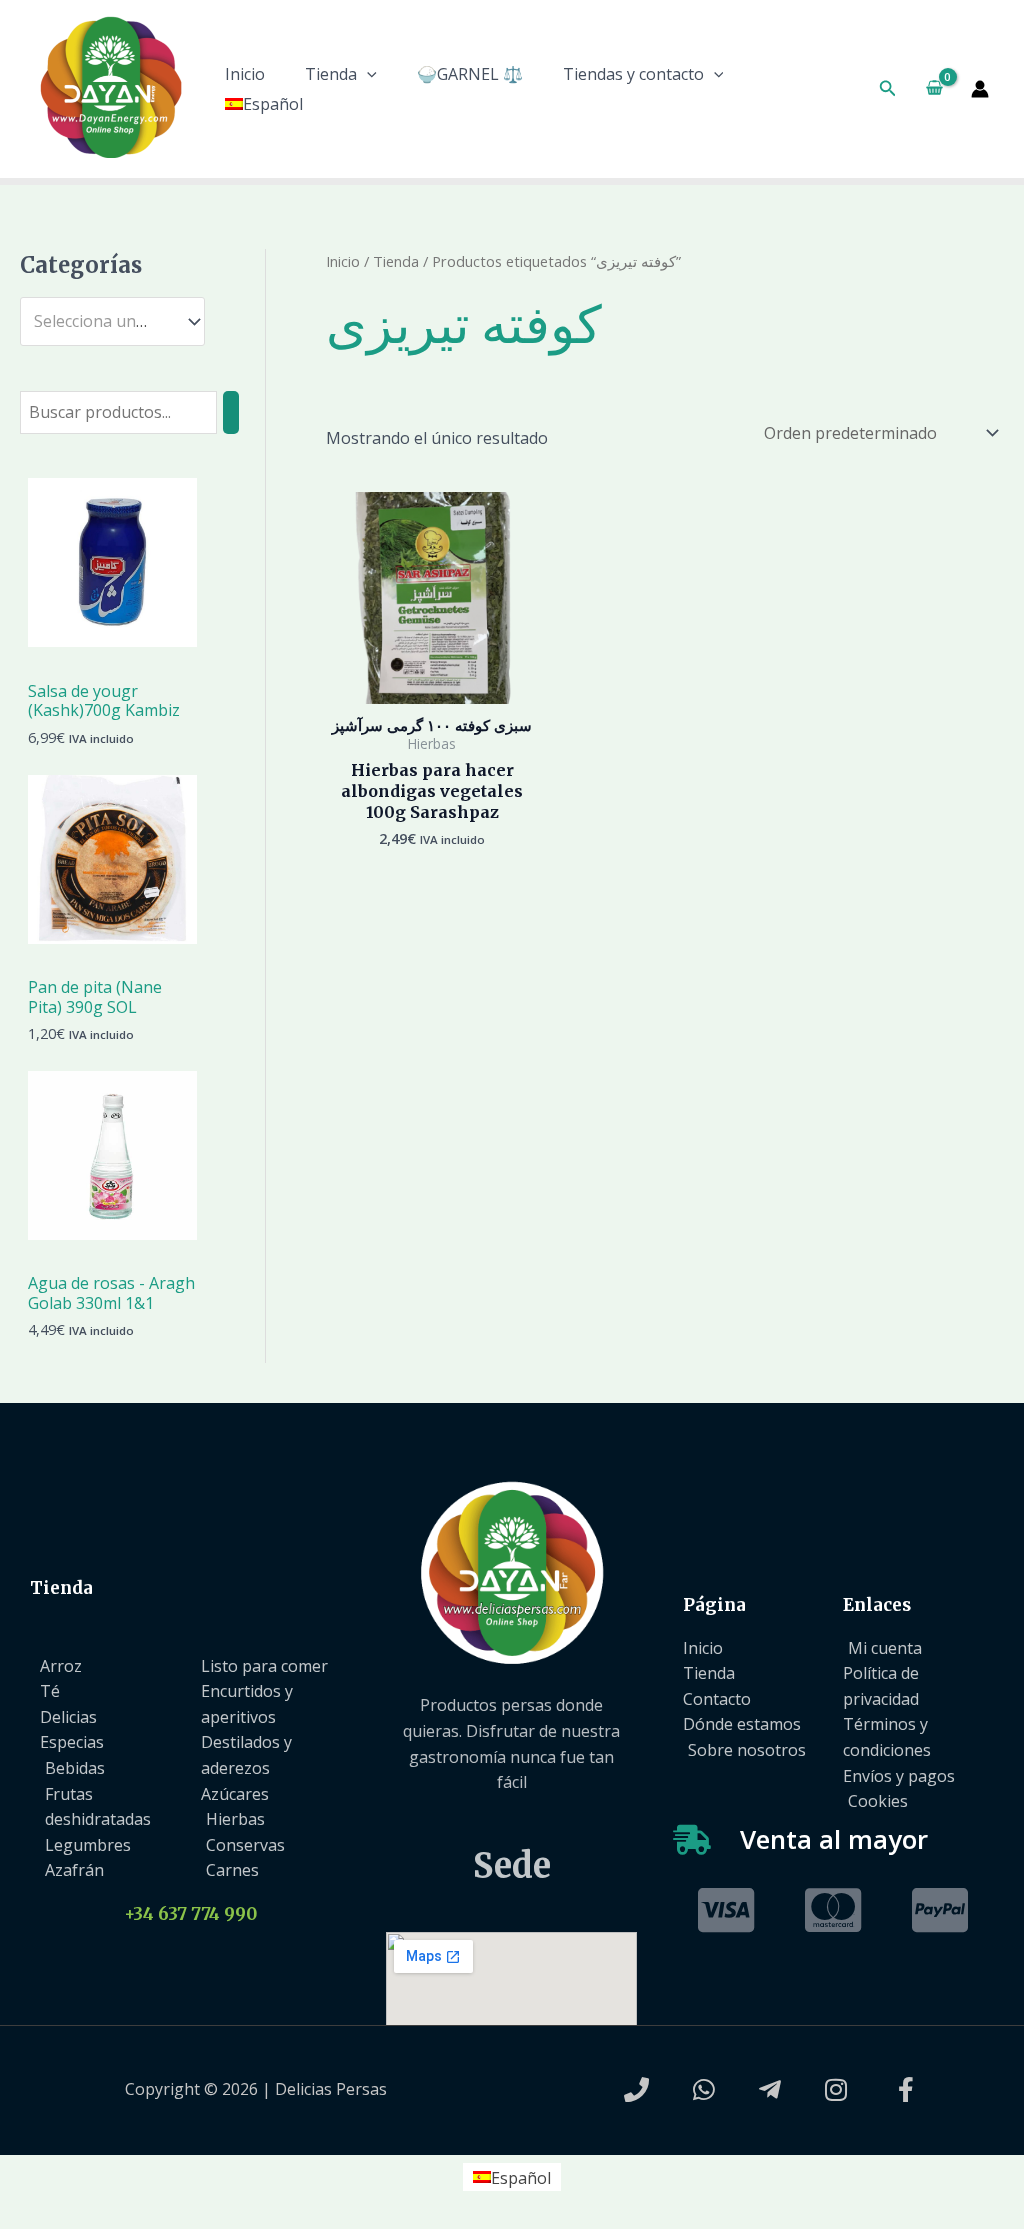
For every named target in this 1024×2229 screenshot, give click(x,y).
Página (714, 1605)
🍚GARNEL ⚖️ (470, 74)
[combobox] (112, 321)
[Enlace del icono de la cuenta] (980, 89)
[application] (367, 74)
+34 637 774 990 (190, 1914)
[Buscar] (231, 412)
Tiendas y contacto (633, 74)
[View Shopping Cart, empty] (934, 89)
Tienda (331, 74)
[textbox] (103, 322)
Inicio (245, 74)
